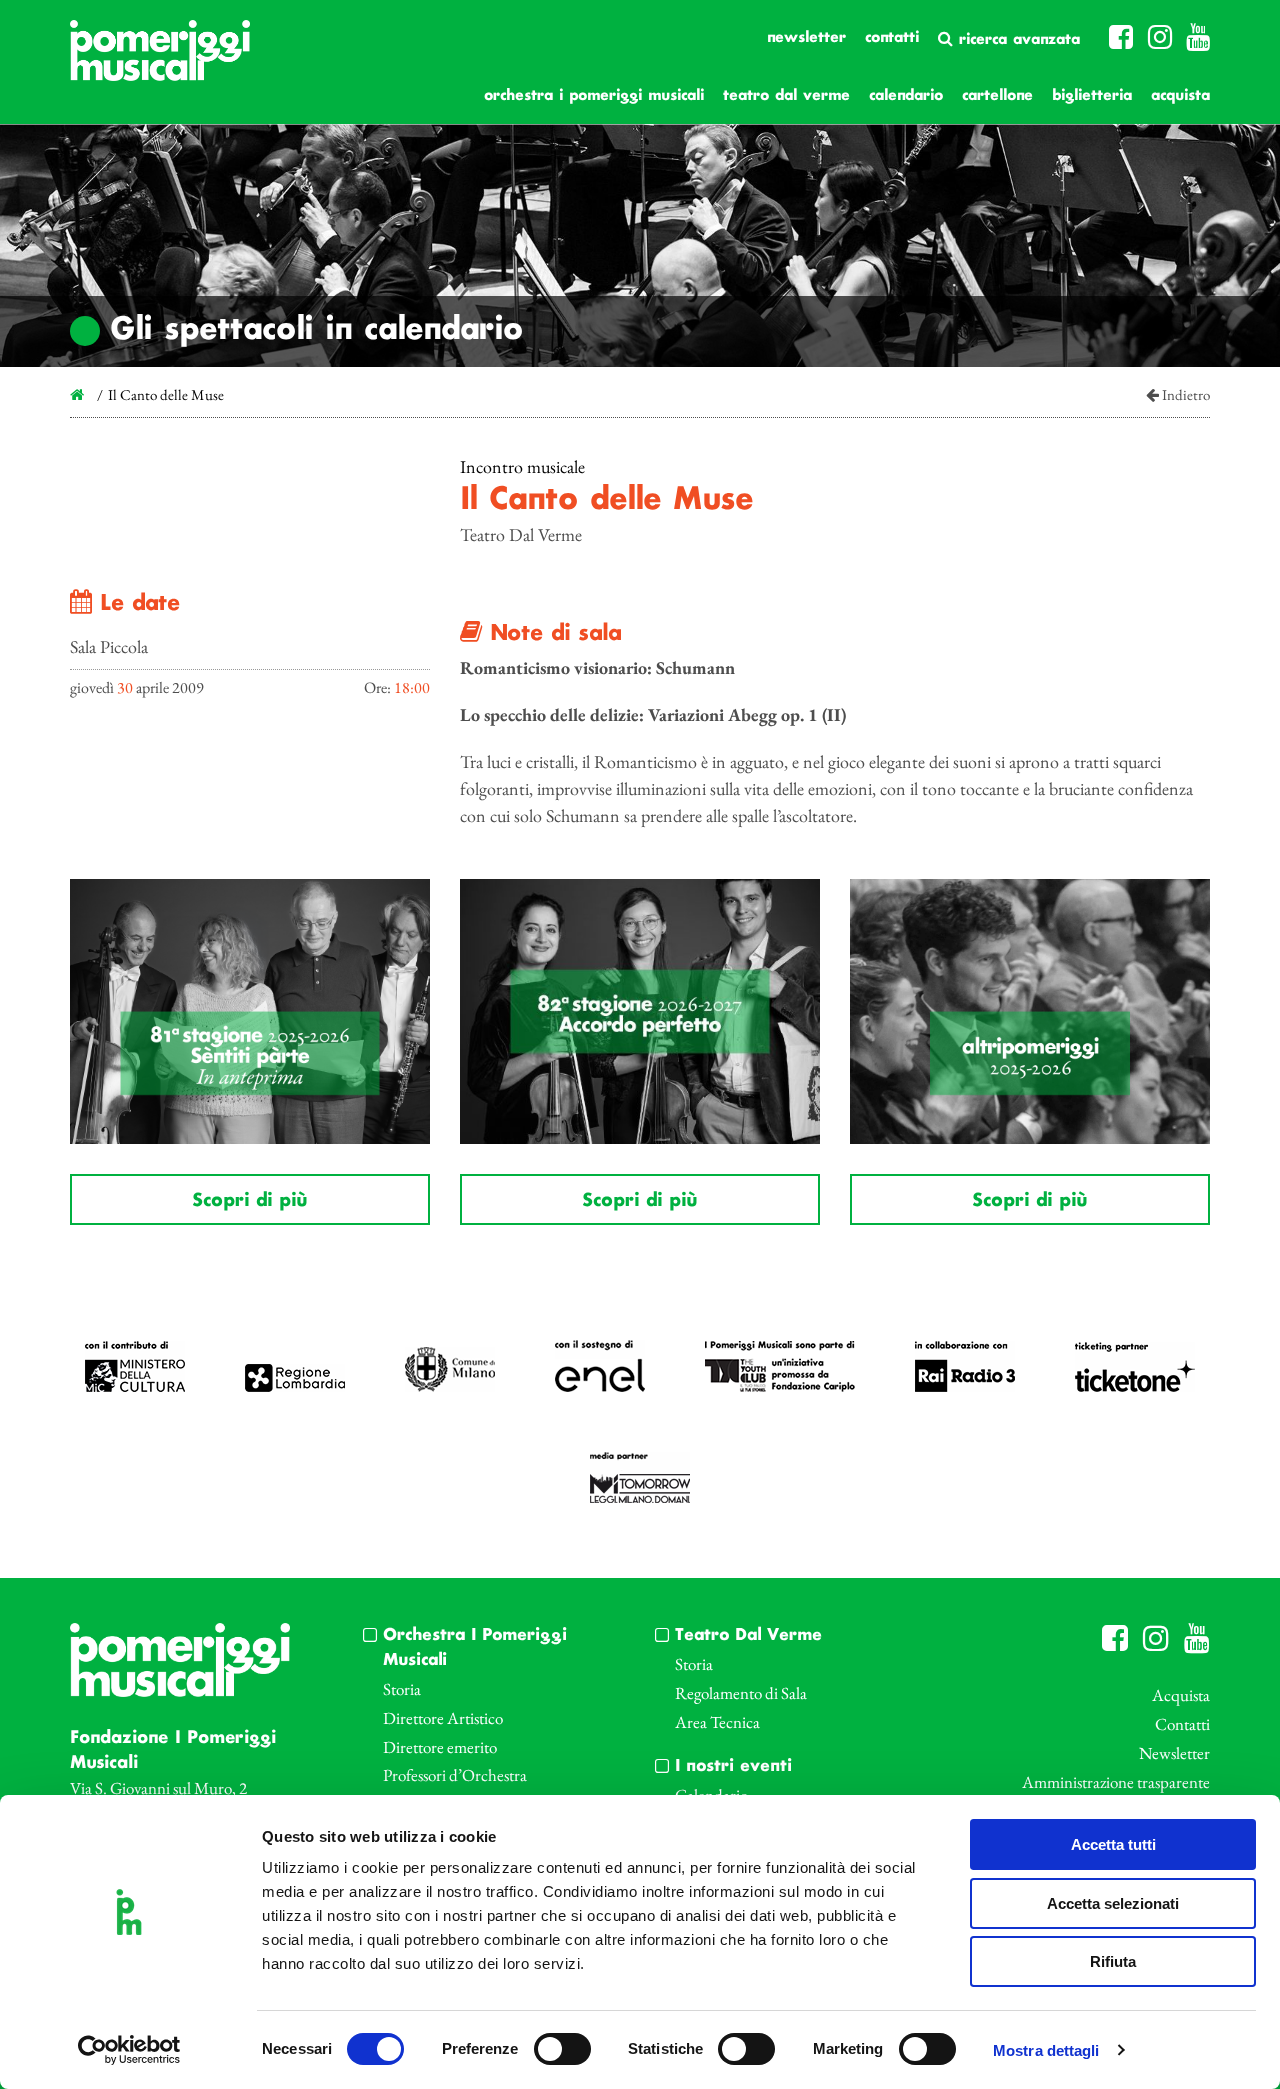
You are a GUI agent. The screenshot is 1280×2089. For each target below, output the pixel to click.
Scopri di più (249, 1201)
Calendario (906, 96)
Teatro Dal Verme (786, 96)
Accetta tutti (1113, 1844)
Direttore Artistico (443, 1718)
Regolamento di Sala (741, 1693)
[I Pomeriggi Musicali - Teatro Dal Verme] (160, 60)
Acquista (1180, 96)
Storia (402, 1689)
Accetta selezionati (1113, 1903)
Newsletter (806, 38)
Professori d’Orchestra (455, 1775)
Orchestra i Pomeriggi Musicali (594, 96)
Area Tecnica (717, 1722)
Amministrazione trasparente (1116, 1782)
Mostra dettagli (1046, 2050)
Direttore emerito (440, 1747)
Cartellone (997, 96)
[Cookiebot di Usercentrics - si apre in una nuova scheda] (129, 2050)
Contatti (892, 38)
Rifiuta (1113, 1961)
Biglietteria (1092, 96)
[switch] (562, 2049)
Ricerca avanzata (1016, 40)
